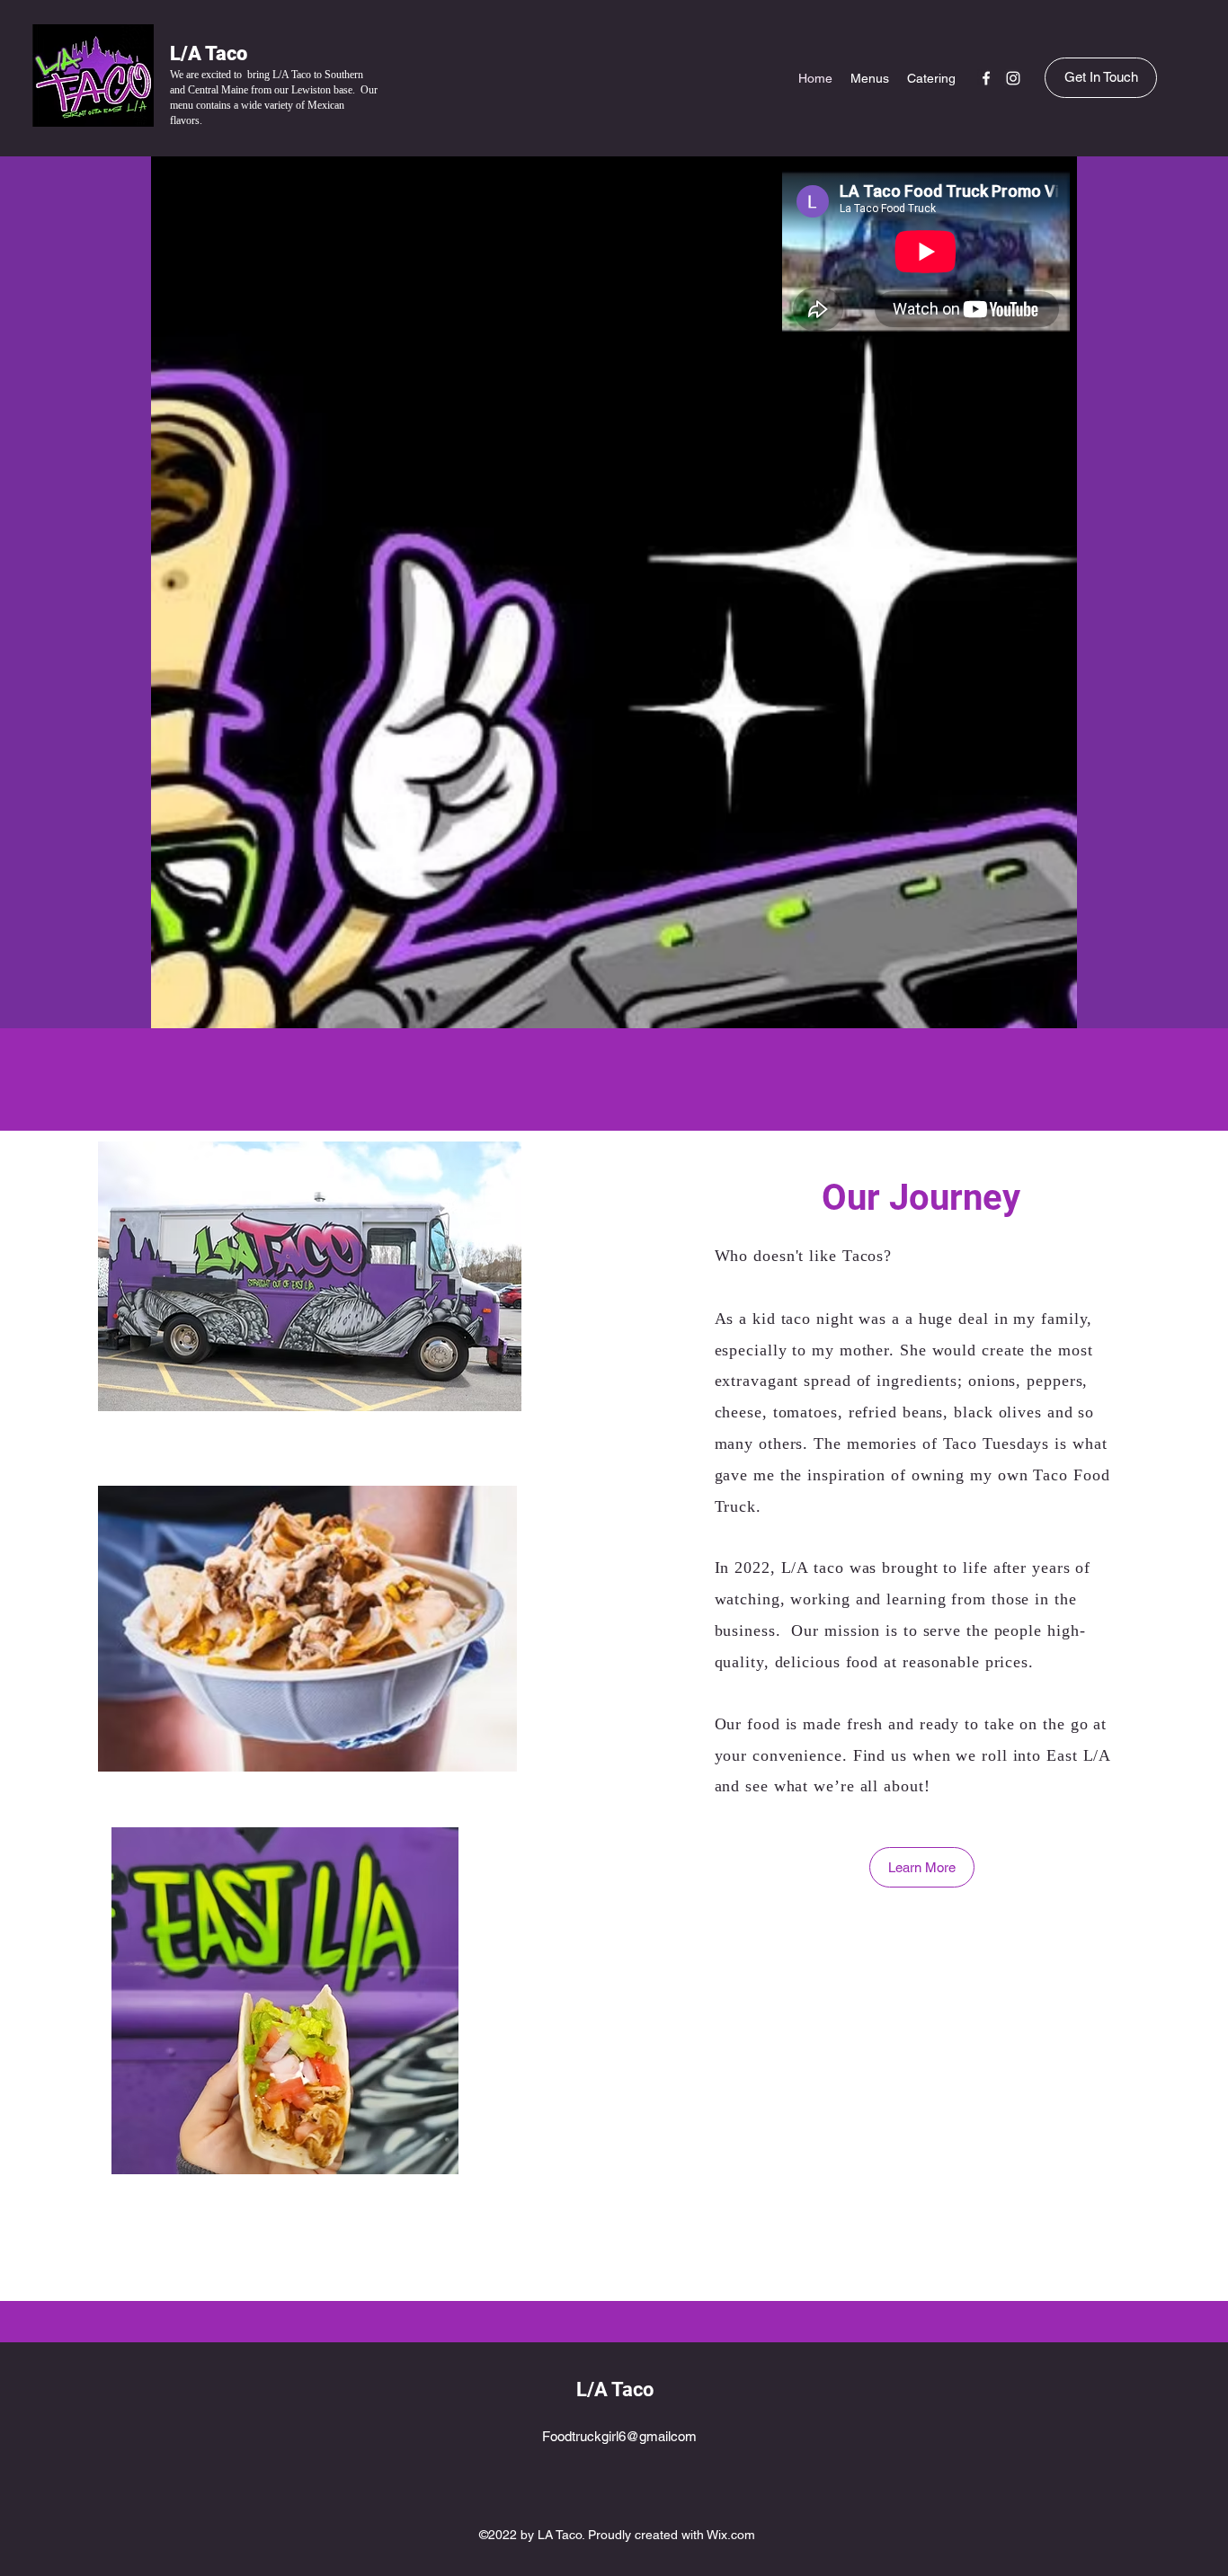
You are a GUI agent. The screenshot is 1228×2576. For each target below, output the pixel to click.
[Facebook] (986, 78)
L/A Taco (209, 53)
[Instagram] (1013, 78)
